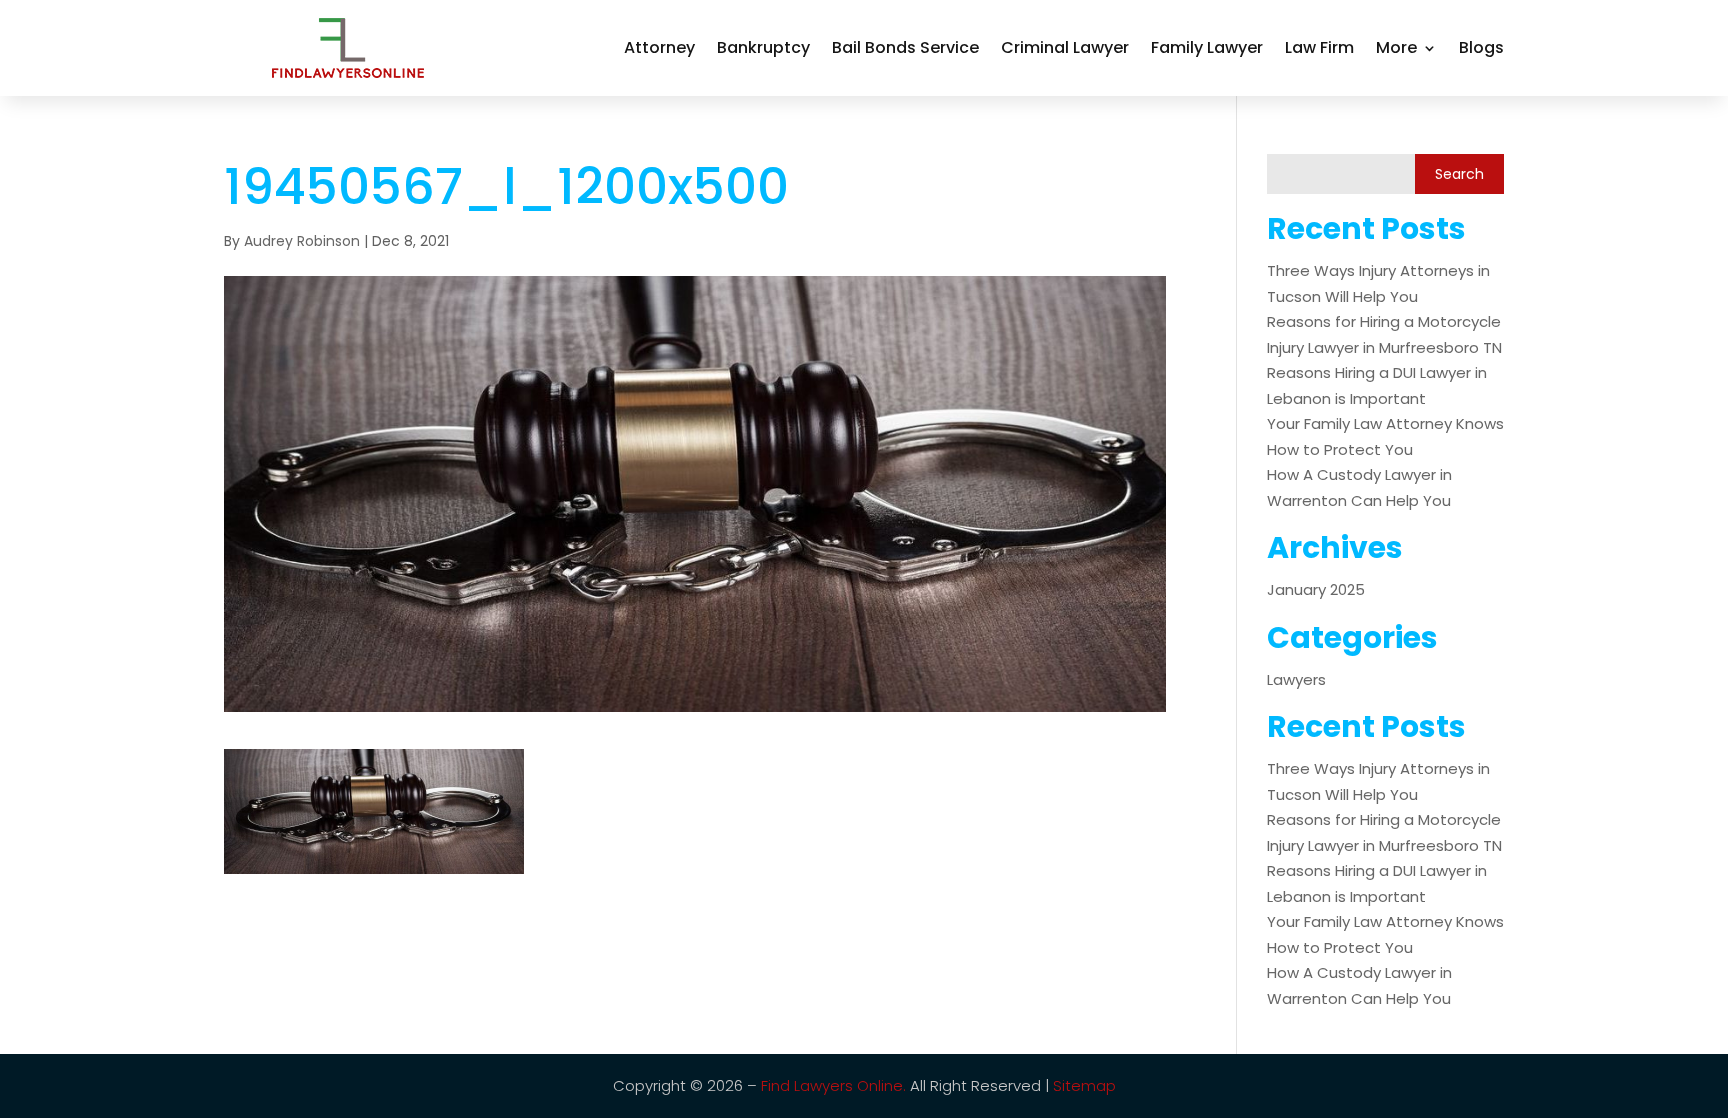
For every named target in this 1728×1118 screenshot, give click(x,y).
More (1396, 47)
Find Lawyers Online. (833, 1085)
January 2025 (1316, 589)
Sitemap (1084, 1085)
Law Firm (1319, 47)
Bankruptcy (763, 47)
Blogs (1481, 47)
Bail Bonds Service (905, 47)
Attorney (659, 47)
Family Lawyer (1207, 47)
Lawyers (1296, 679)
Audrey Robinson (302, 241)
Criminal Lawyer (1065, 47)
